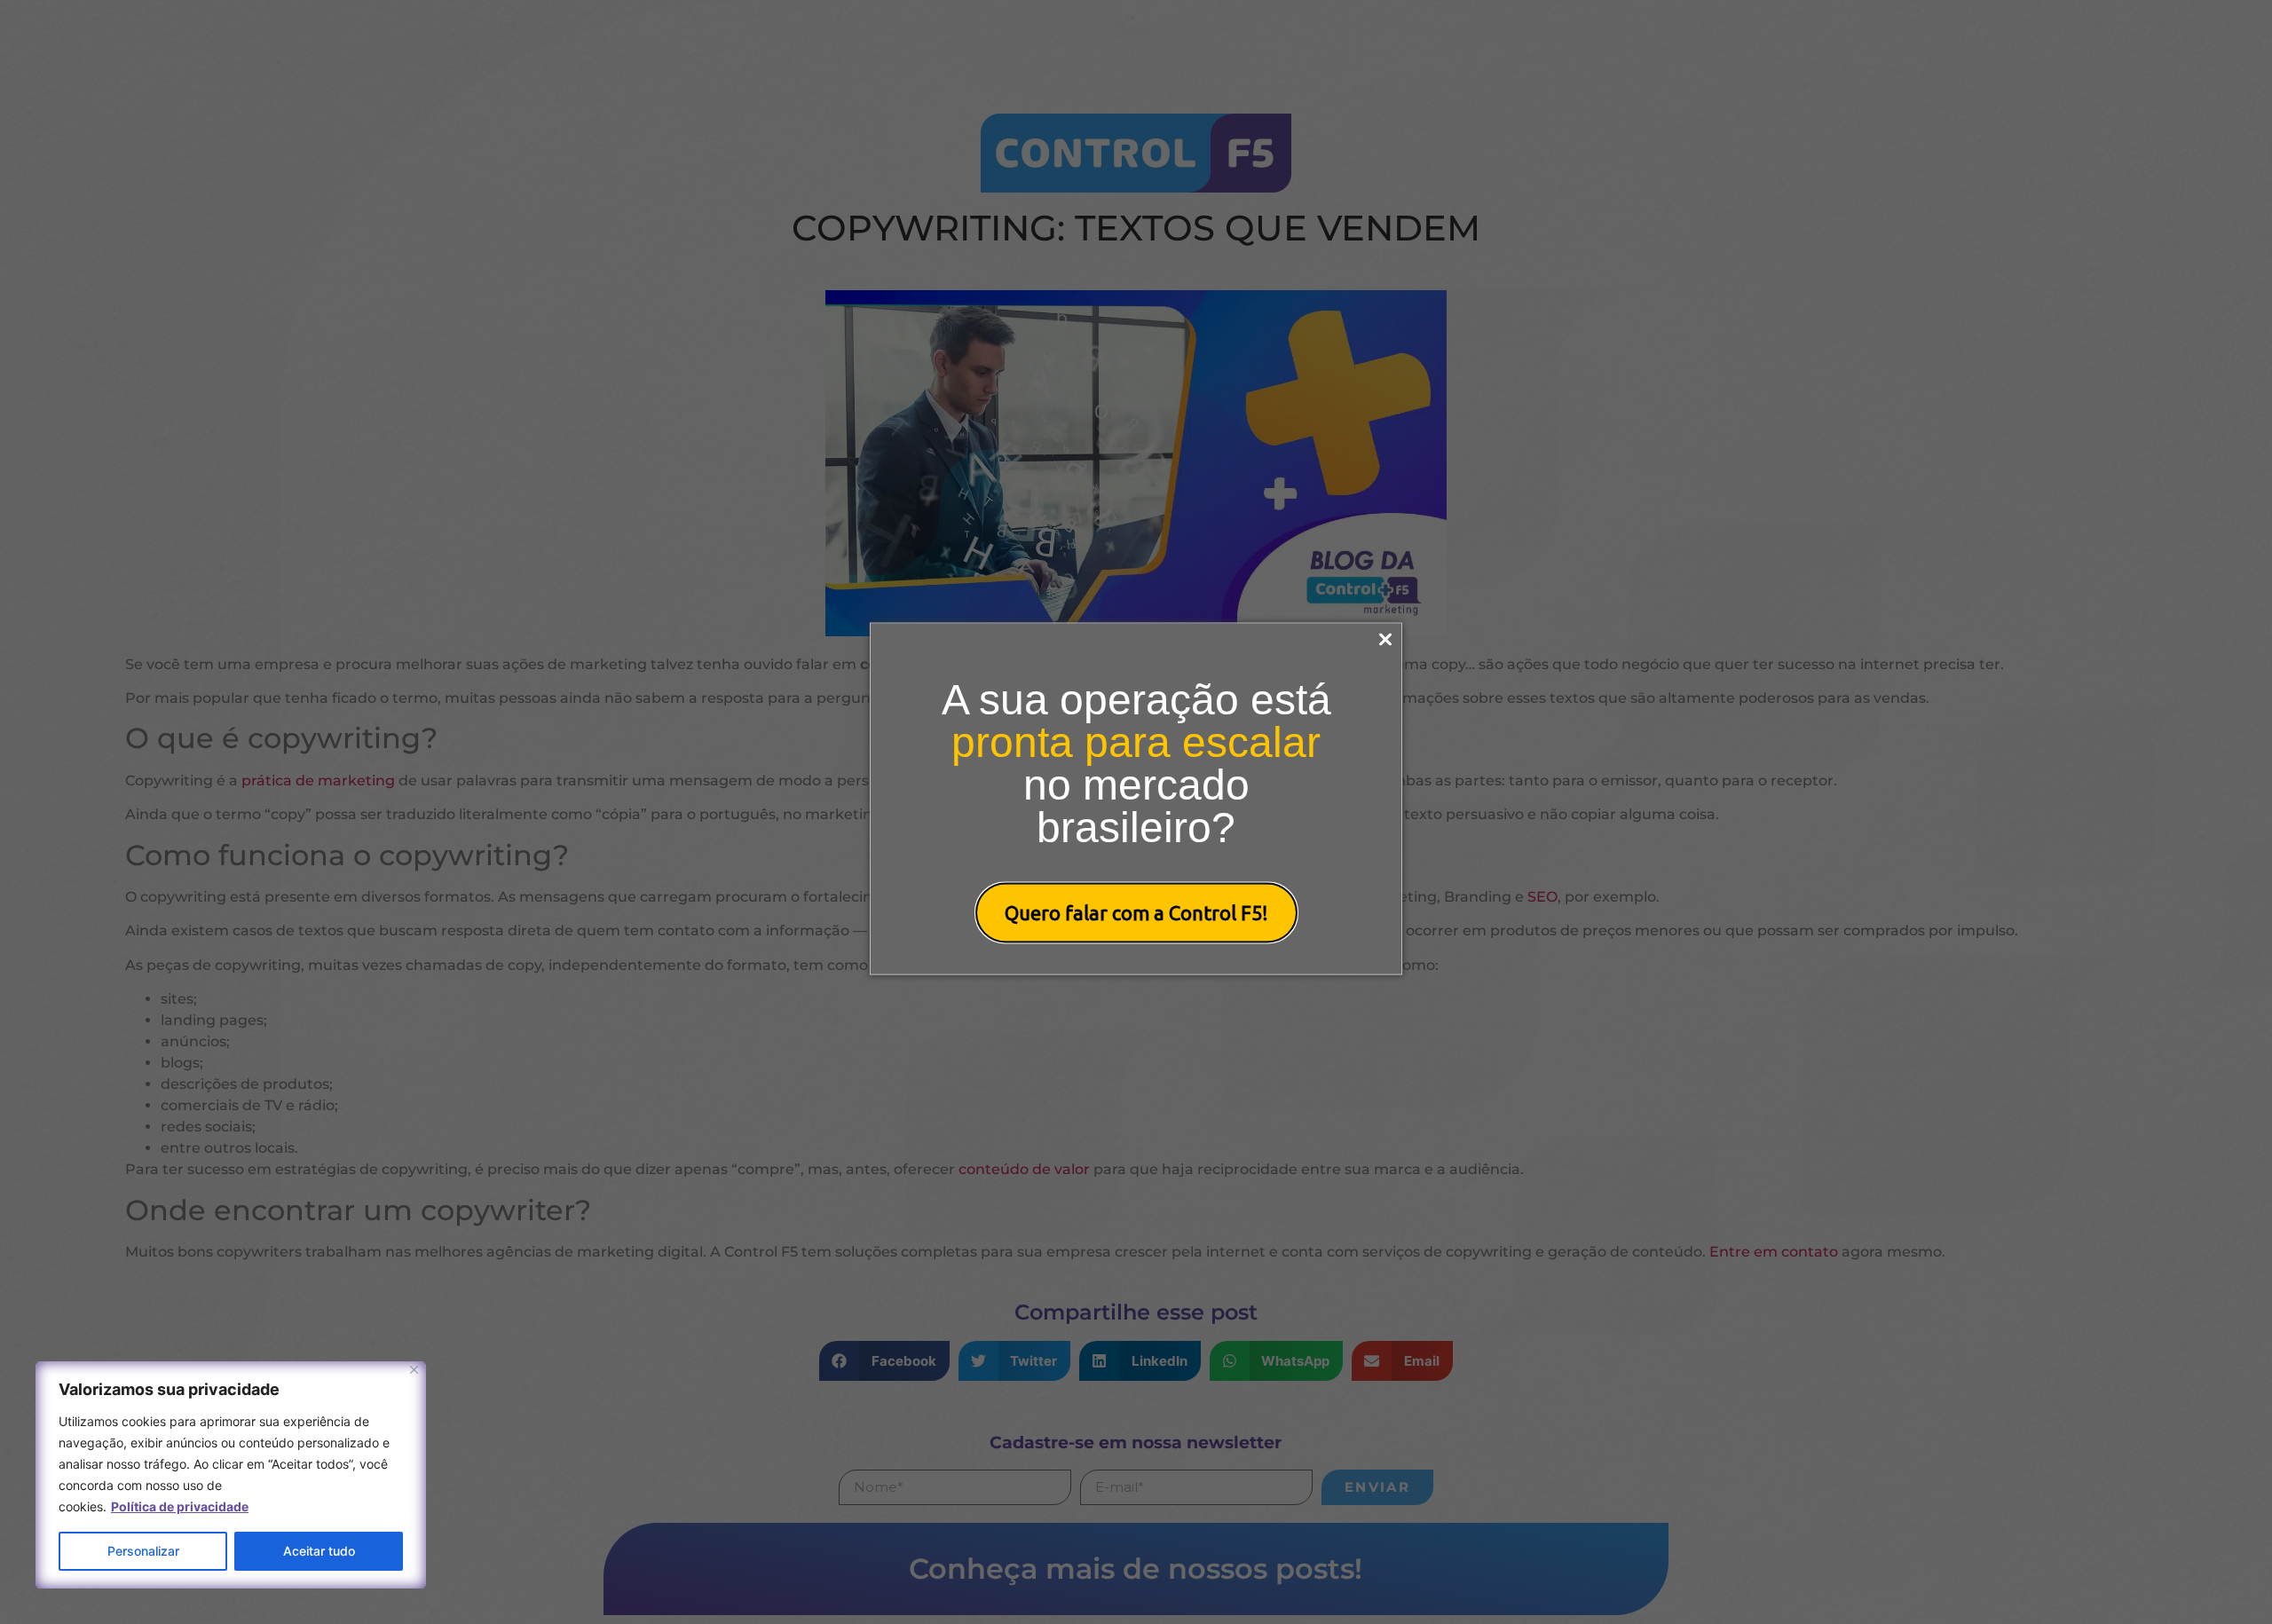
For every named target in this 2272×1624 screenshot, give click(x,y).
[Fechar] (414, 1370)
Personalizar (143, 1551)
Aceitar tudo (319, 1551)
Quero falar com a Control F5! (1136, 913)
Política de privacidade (180, 1506)
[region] (231, 1475)
